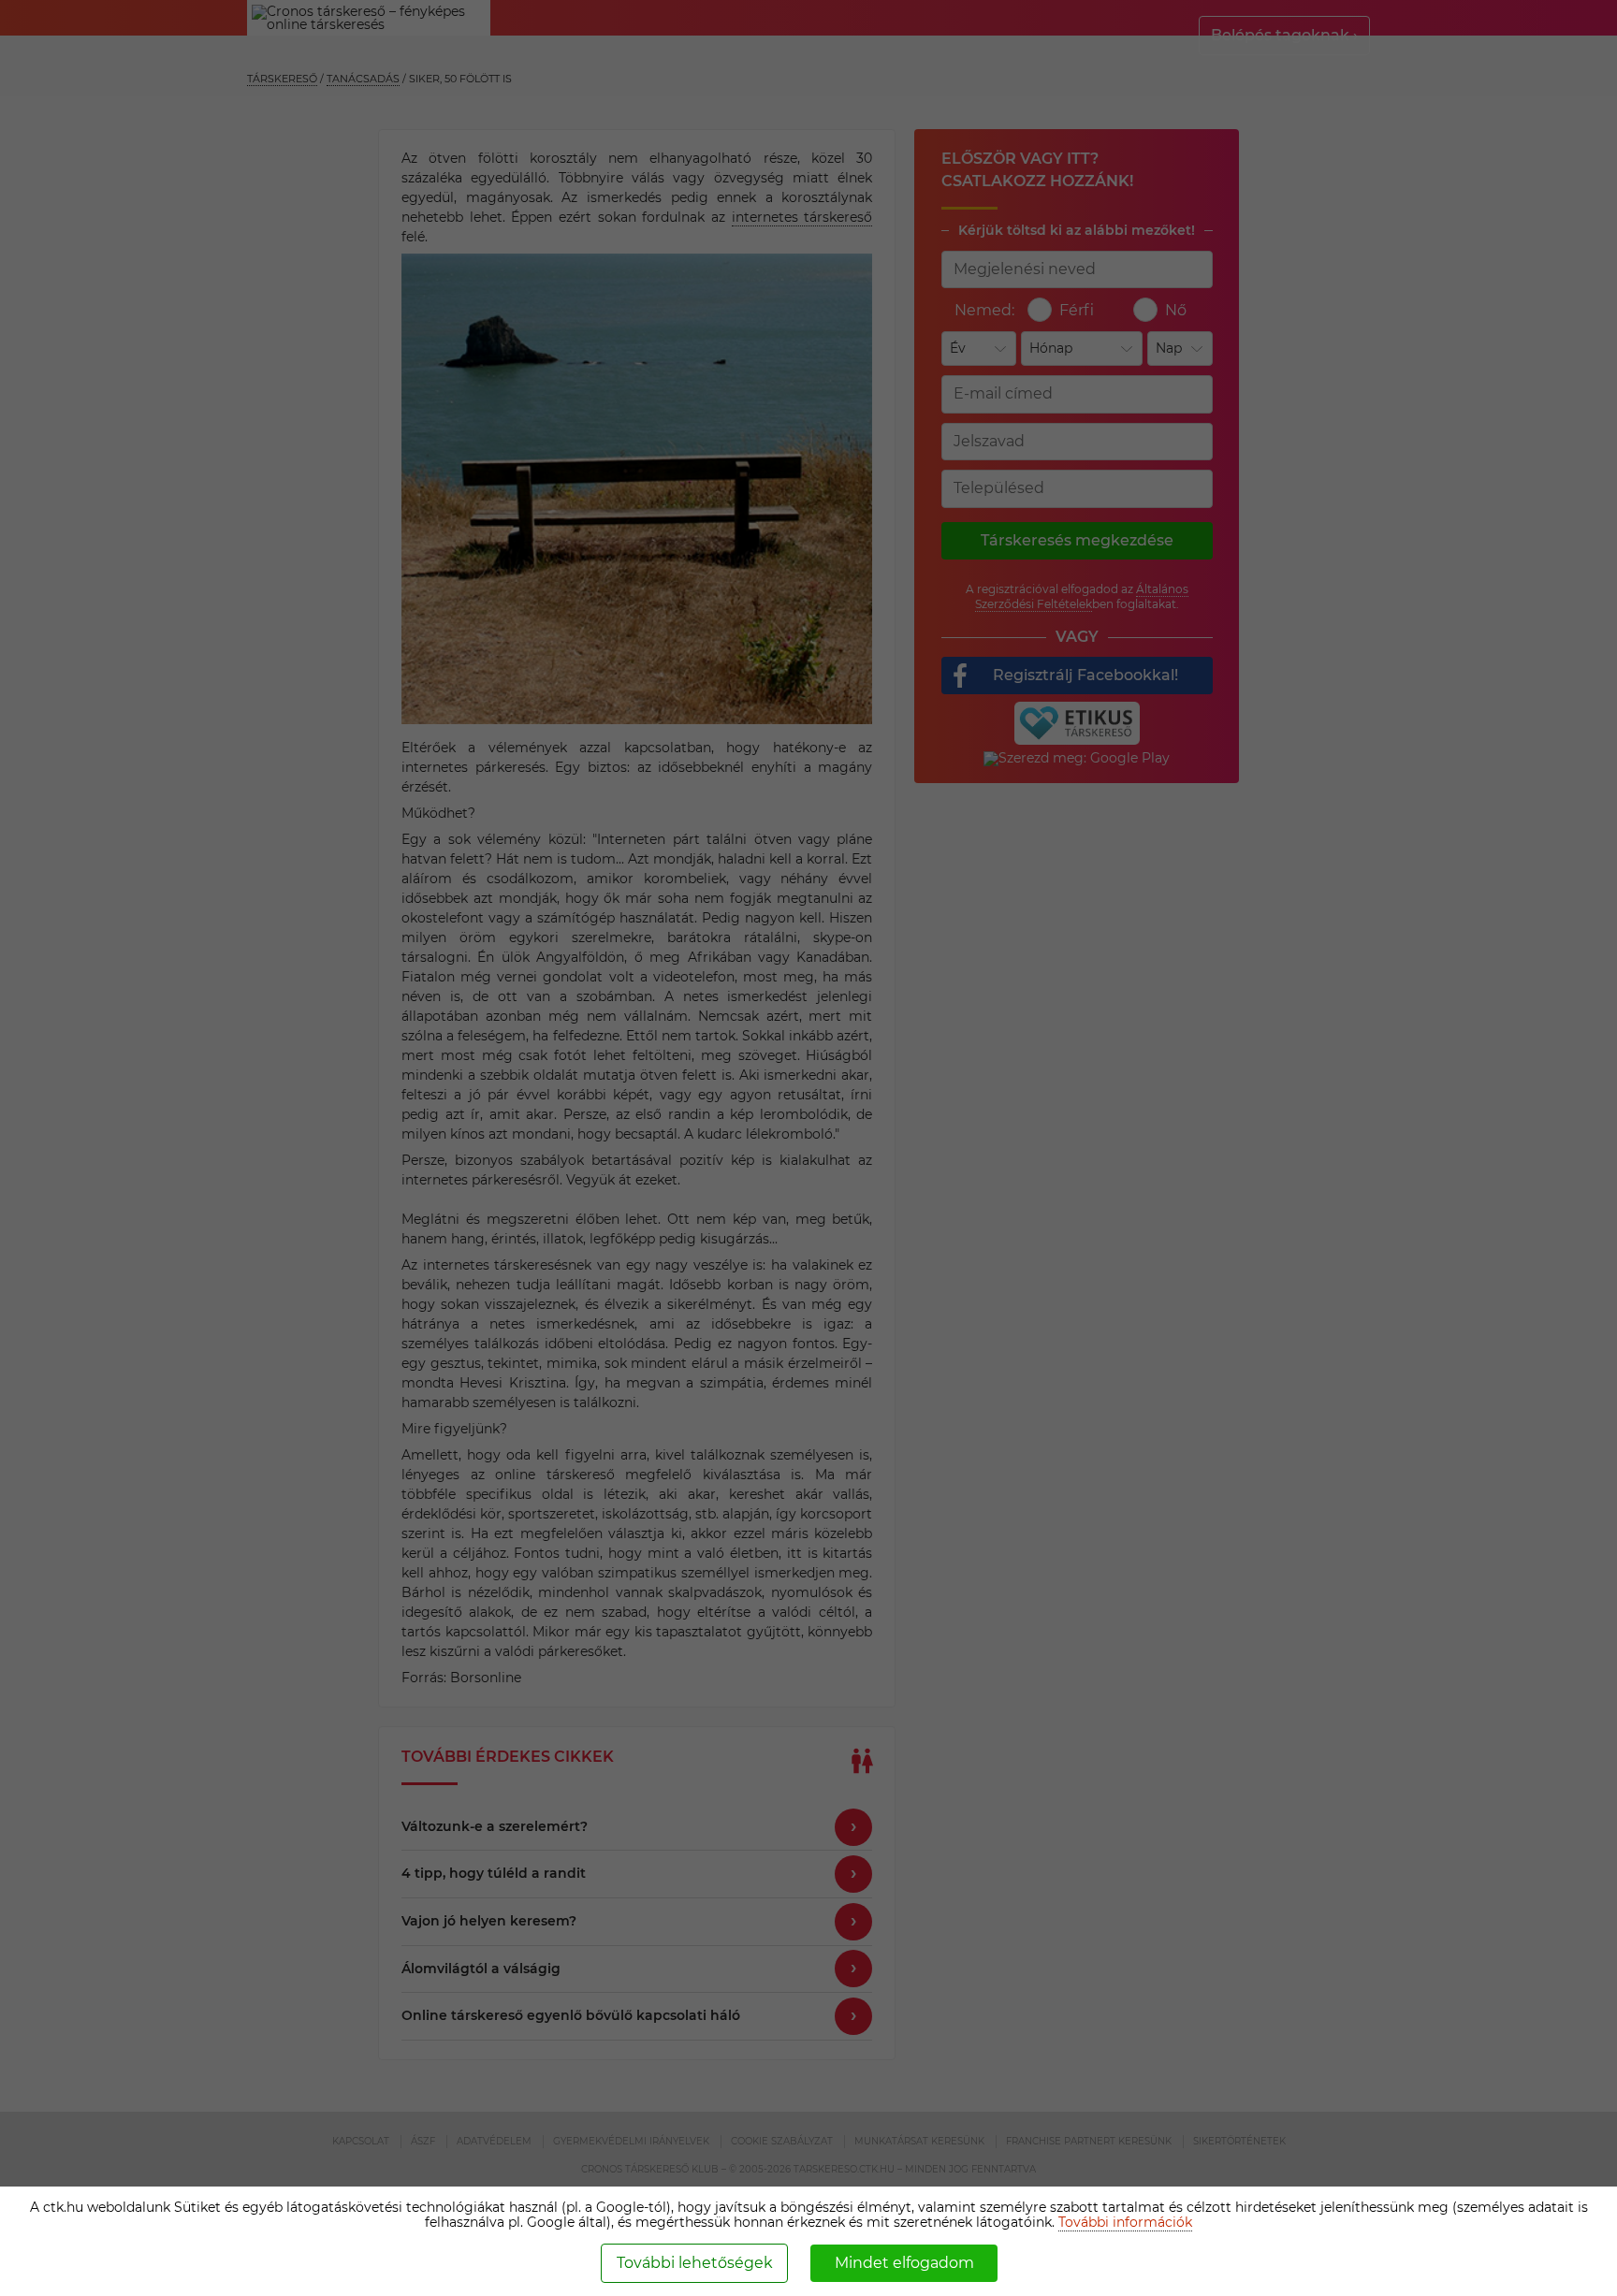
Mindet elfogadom (904, 2263)
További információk (1125, 2222)
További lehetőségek (695, 2263)
